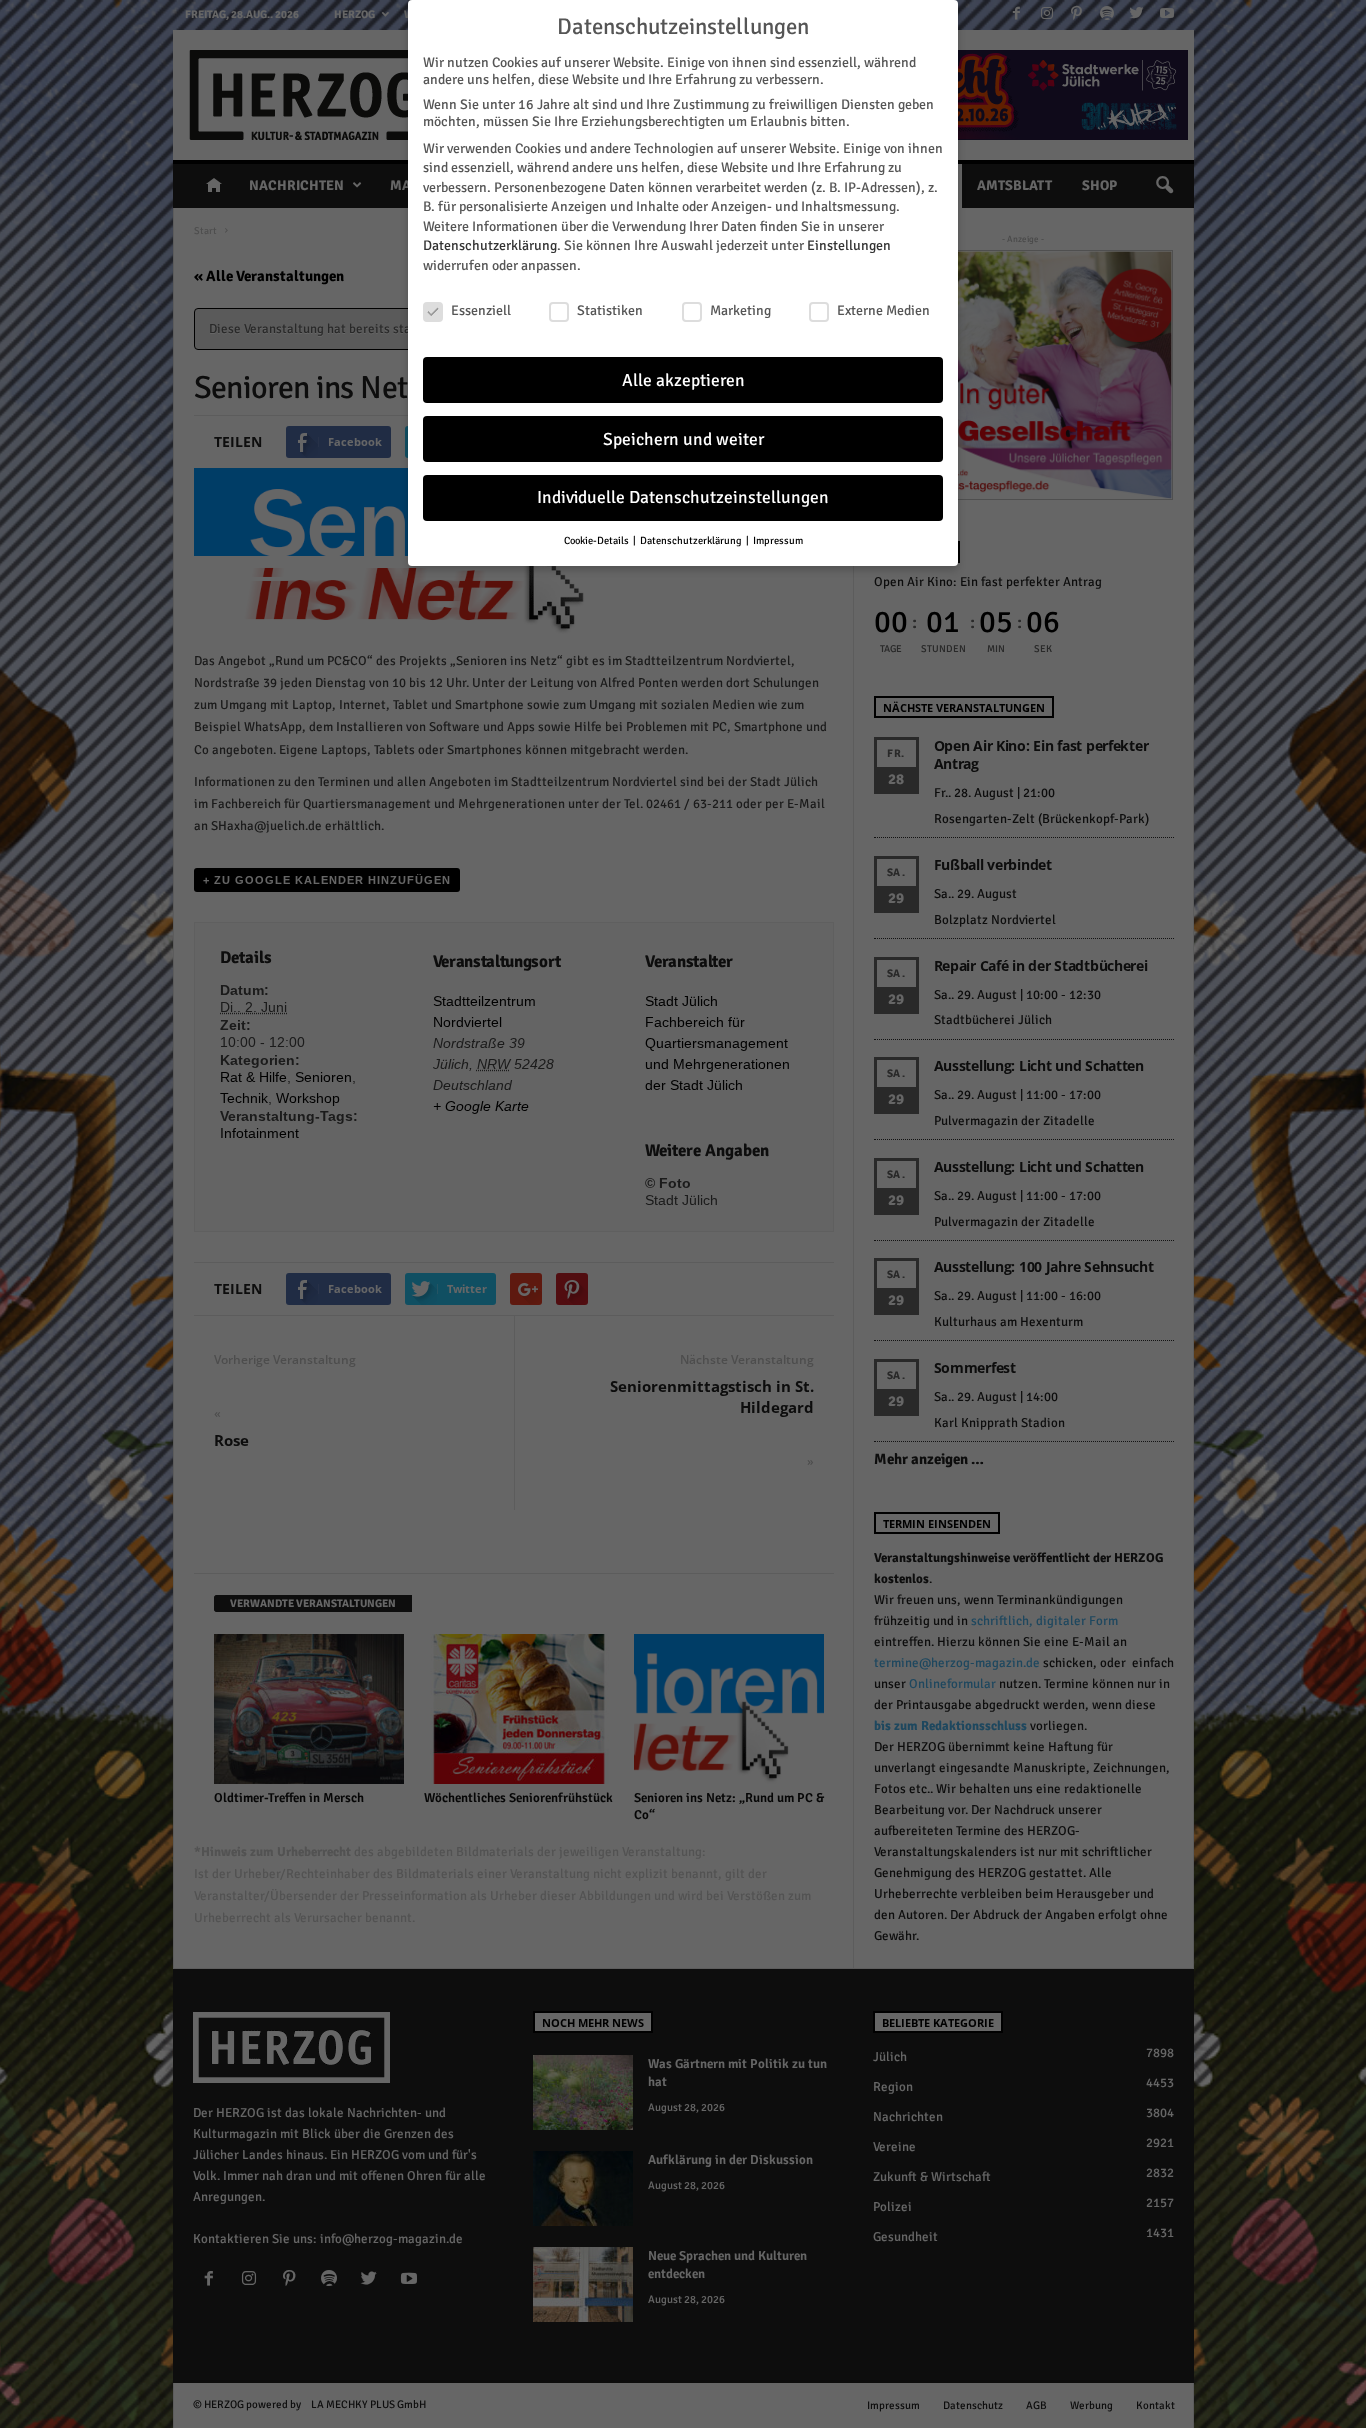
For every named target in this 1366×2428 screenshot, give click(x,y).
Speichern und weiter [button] (683, 439)
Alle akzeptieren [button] (683, 380)
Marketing (740, 310)
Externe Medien (883, 310)
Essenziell (481, 310)
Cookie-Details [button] (597, 540)
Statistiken (610, 310)
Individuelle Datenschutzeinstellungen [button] (683, 497)
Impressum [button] (778, 540)
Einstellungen (849, 245)
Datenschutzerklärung (490, 245)
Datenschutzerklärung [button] (692, 540)
